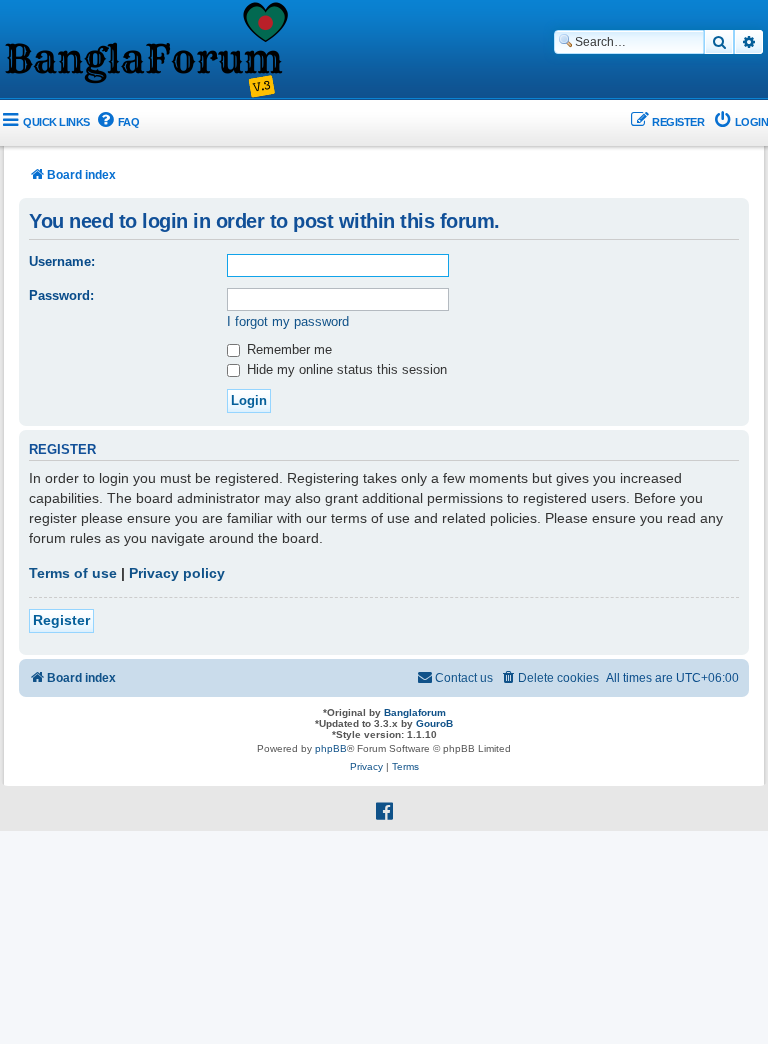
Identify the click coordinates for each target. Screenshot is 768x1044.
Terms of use (73, 573)
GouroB (434, 723)
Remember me (287, 349)
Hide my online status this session (345, 369)
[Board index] (145, 51)
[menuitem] (117, 122)
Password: (61, 295)
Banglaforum (415, 712)
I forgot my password (288, 321)
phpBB (331, 748)
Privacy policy (177, 573)
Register (61, 620)
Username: (62, 261)
